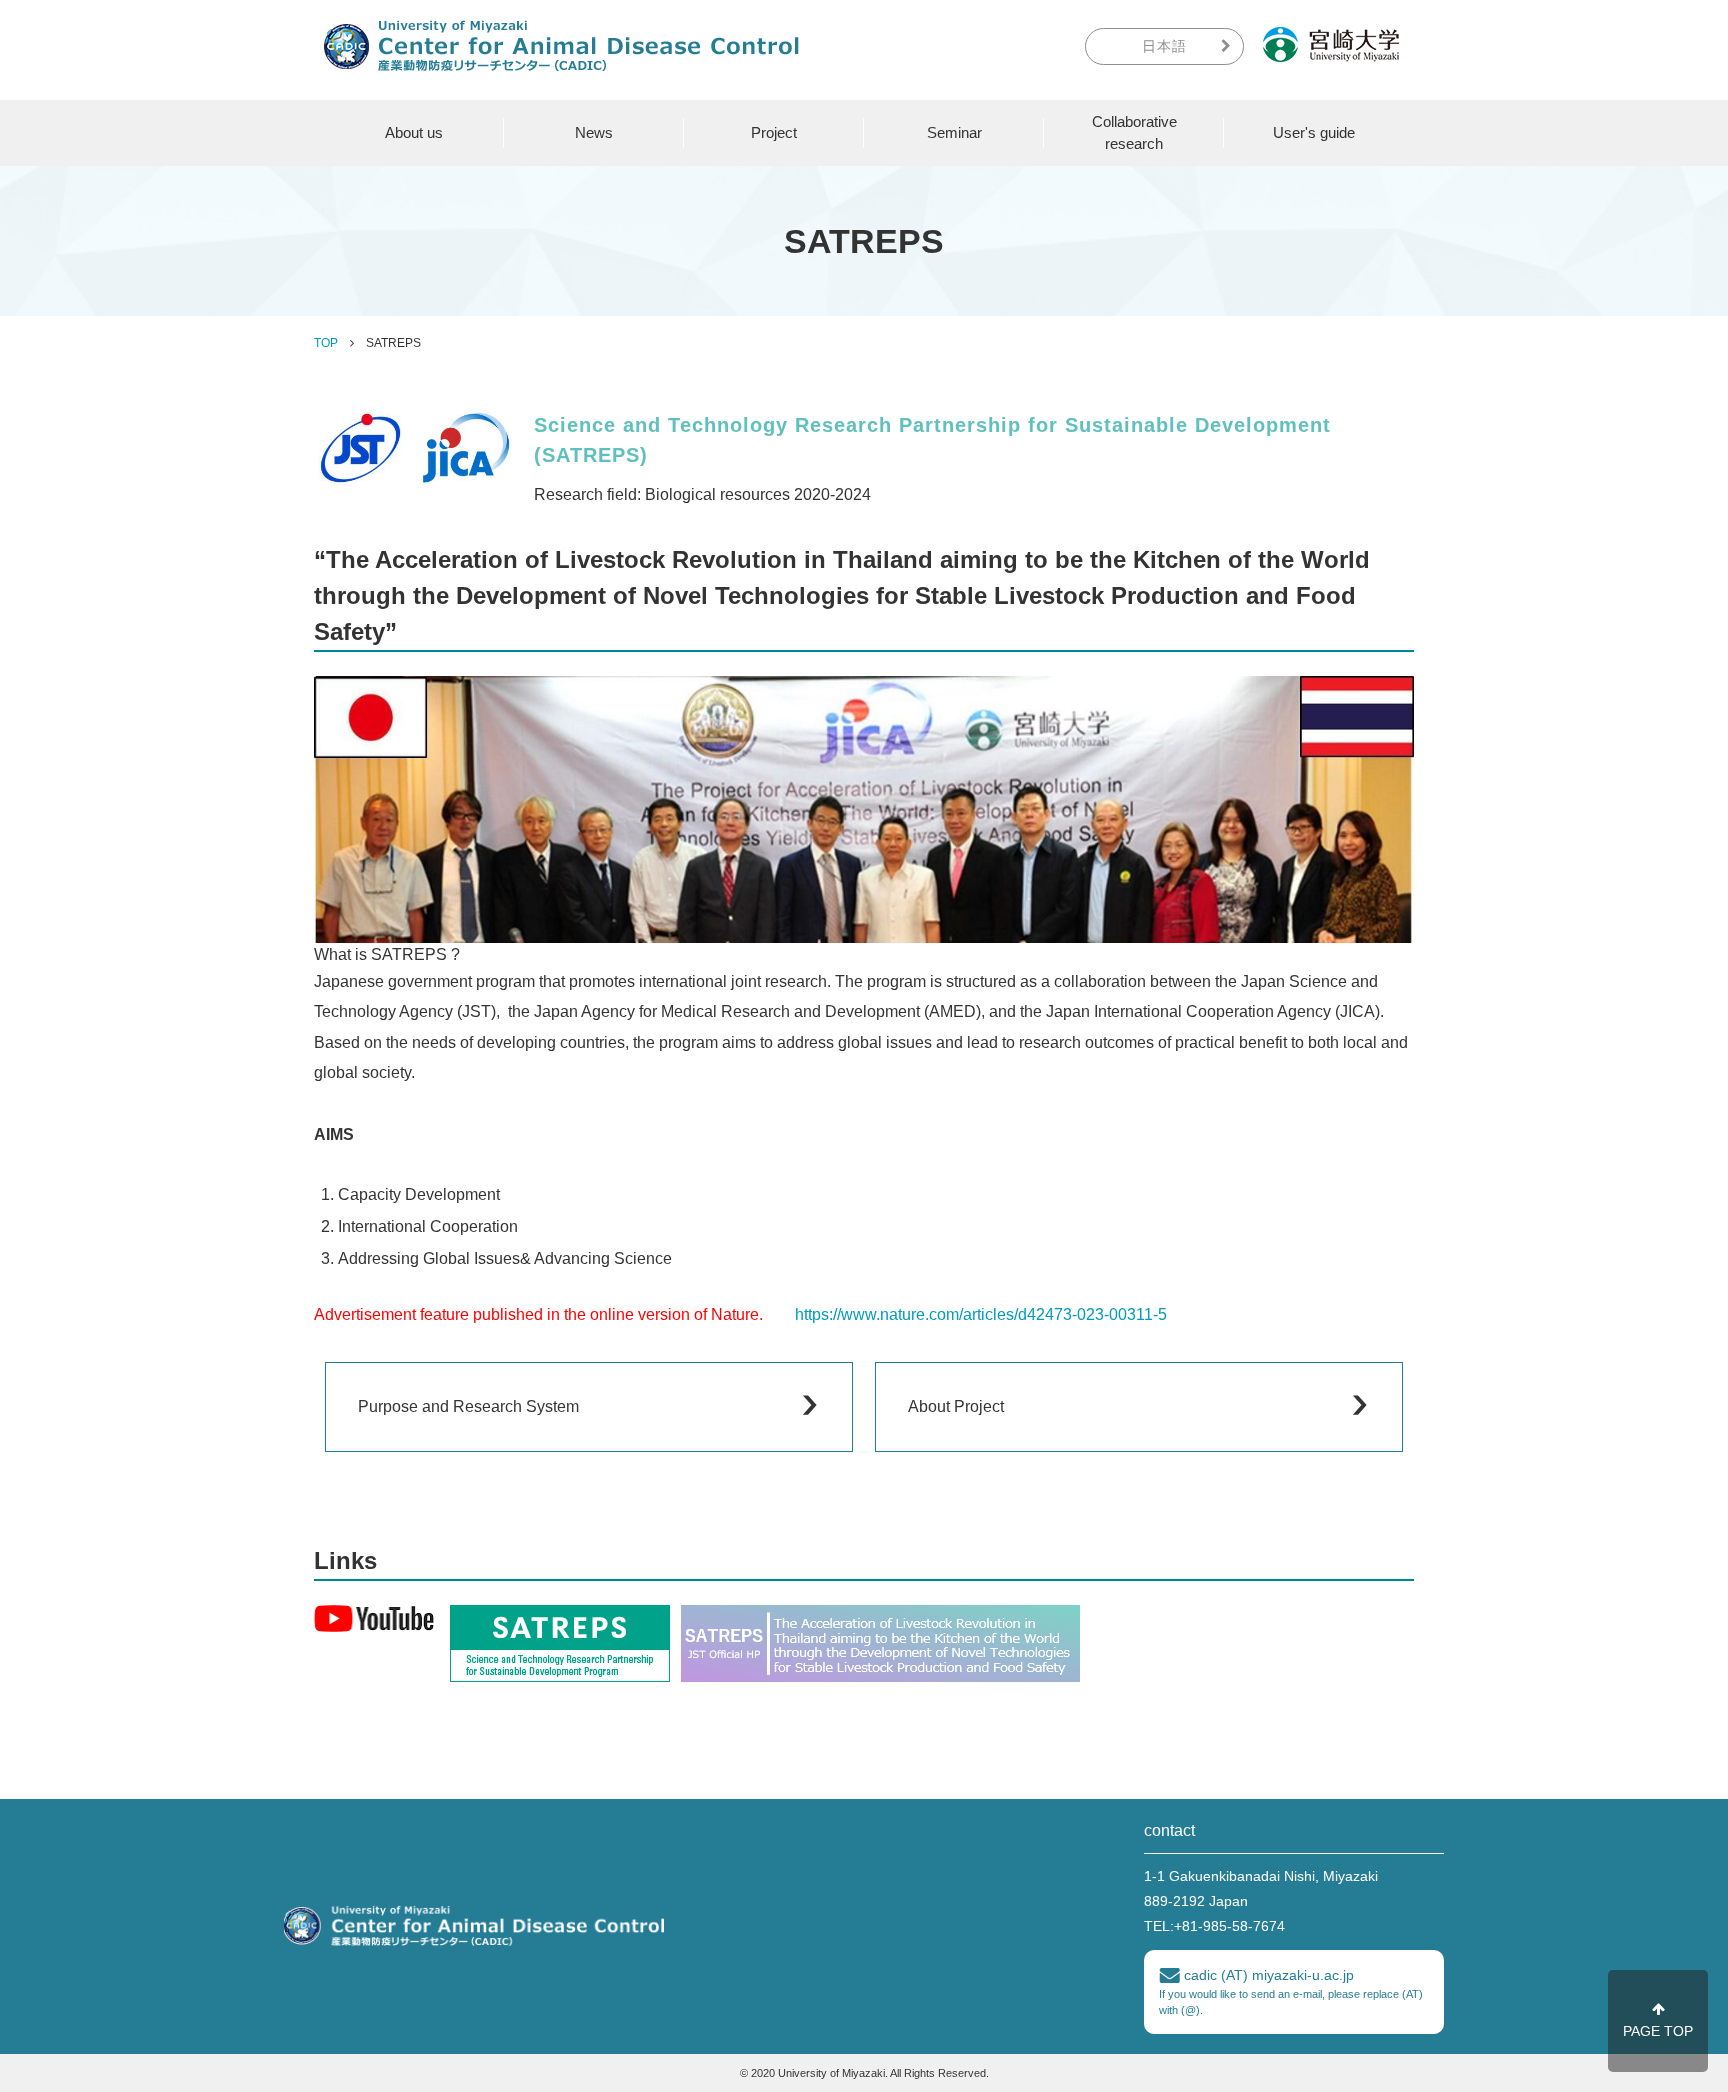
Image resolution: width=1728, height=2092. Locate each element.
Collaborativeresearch (1134, 133)
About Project (956, 1406)
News (594, 132)
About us (414, 132)
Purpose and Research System (468, 1406)
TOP (326, 343)
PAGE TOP (1658, 2031)
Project (774, 132)
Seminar (954, 132)
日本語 (1164, 46)
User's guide (1314, 132)
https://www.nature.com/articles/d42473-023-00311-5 (981, 1314)
